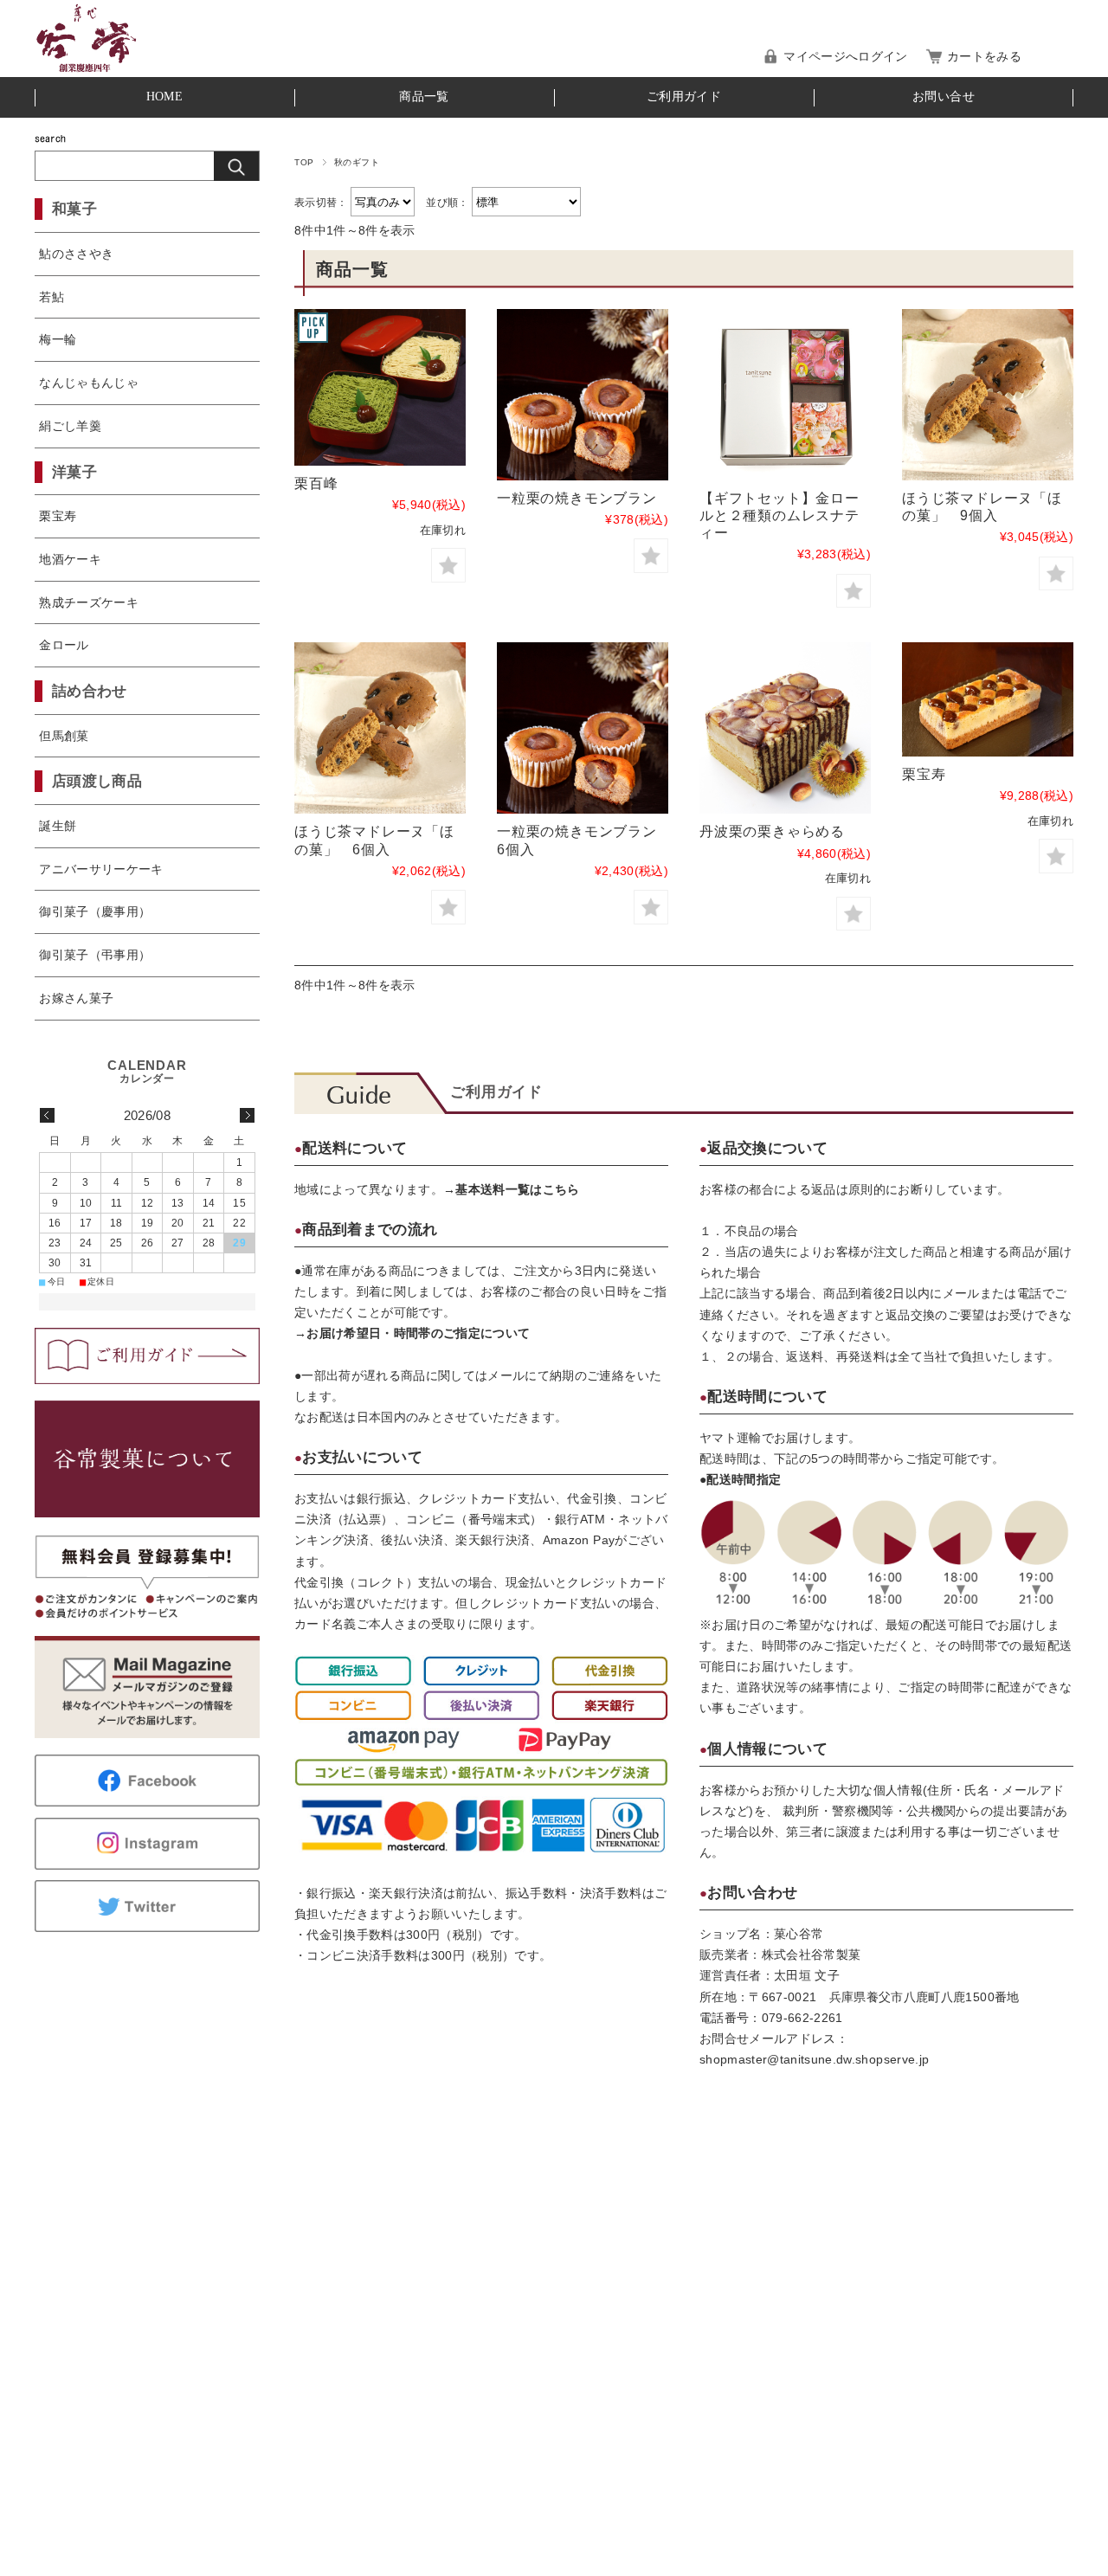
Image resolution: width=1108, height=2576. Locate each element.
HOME (164, 97)
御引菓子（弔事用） (95, 955)
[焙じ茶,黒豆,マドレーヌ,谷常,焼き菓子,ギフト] (988, 395)
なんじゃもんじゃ (89, 383)
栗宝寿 (924, 774)
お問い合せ (944, 97)
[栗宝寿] (988, 699)
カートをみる (984, 57)
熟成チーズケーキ (89, 602)
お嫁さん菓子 (76, 998)
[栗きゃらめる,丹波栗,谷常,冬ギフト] (785, 728)
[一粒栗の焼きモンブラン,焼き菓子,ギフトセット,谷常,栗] (583, 395)
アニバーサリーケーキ (101, 869)
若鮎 (52, 297)
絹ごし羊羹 (70, 426)
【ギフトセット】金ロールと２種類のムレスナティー (779, 515)
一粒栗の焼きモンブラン (584, 498)
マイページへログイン (845, 57)
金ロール (64, 645)
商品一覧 (424, 97)
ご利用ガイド (684, 97)
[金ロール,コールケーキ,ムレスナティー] (785, 395)
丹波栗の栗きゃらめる (772, 831)
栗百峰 (316, 483)
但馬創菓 (64, 736)
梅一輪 (58, 339)
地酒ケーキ (70, 559)
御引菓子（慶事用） (95, 911)
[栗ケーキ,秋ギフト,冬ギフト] (380, 387)
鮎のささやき (76, 254)
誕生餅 (58, 826)
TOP (304, 162)
